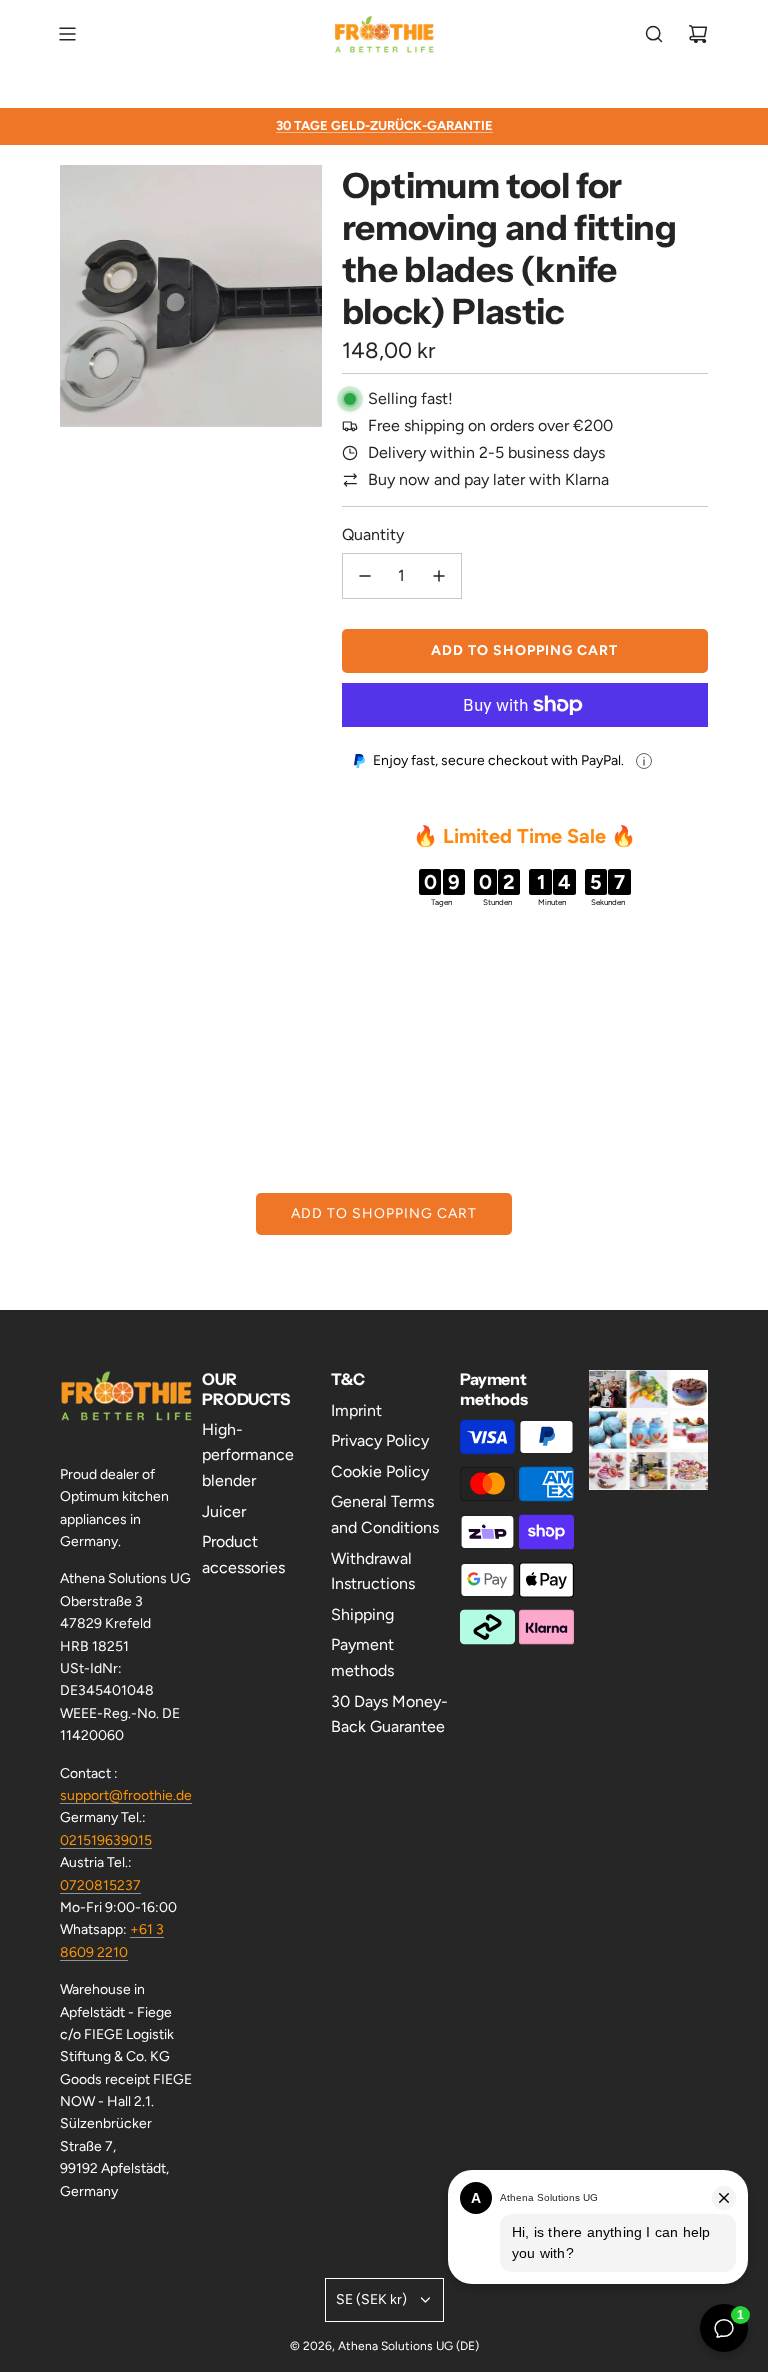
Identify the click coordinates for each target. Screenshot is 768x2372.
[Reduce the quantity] (365, 576)
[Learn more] (644, 761)
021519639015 (106, 1840)
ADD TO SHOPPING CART (384, 1213)
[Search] (654, 34)
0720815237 (100, 1885)
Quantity (373, 534)
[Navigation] (67, 34)
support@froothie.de (126, 1795)
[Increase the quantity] (439, 576)
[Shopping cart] (698, 34)
